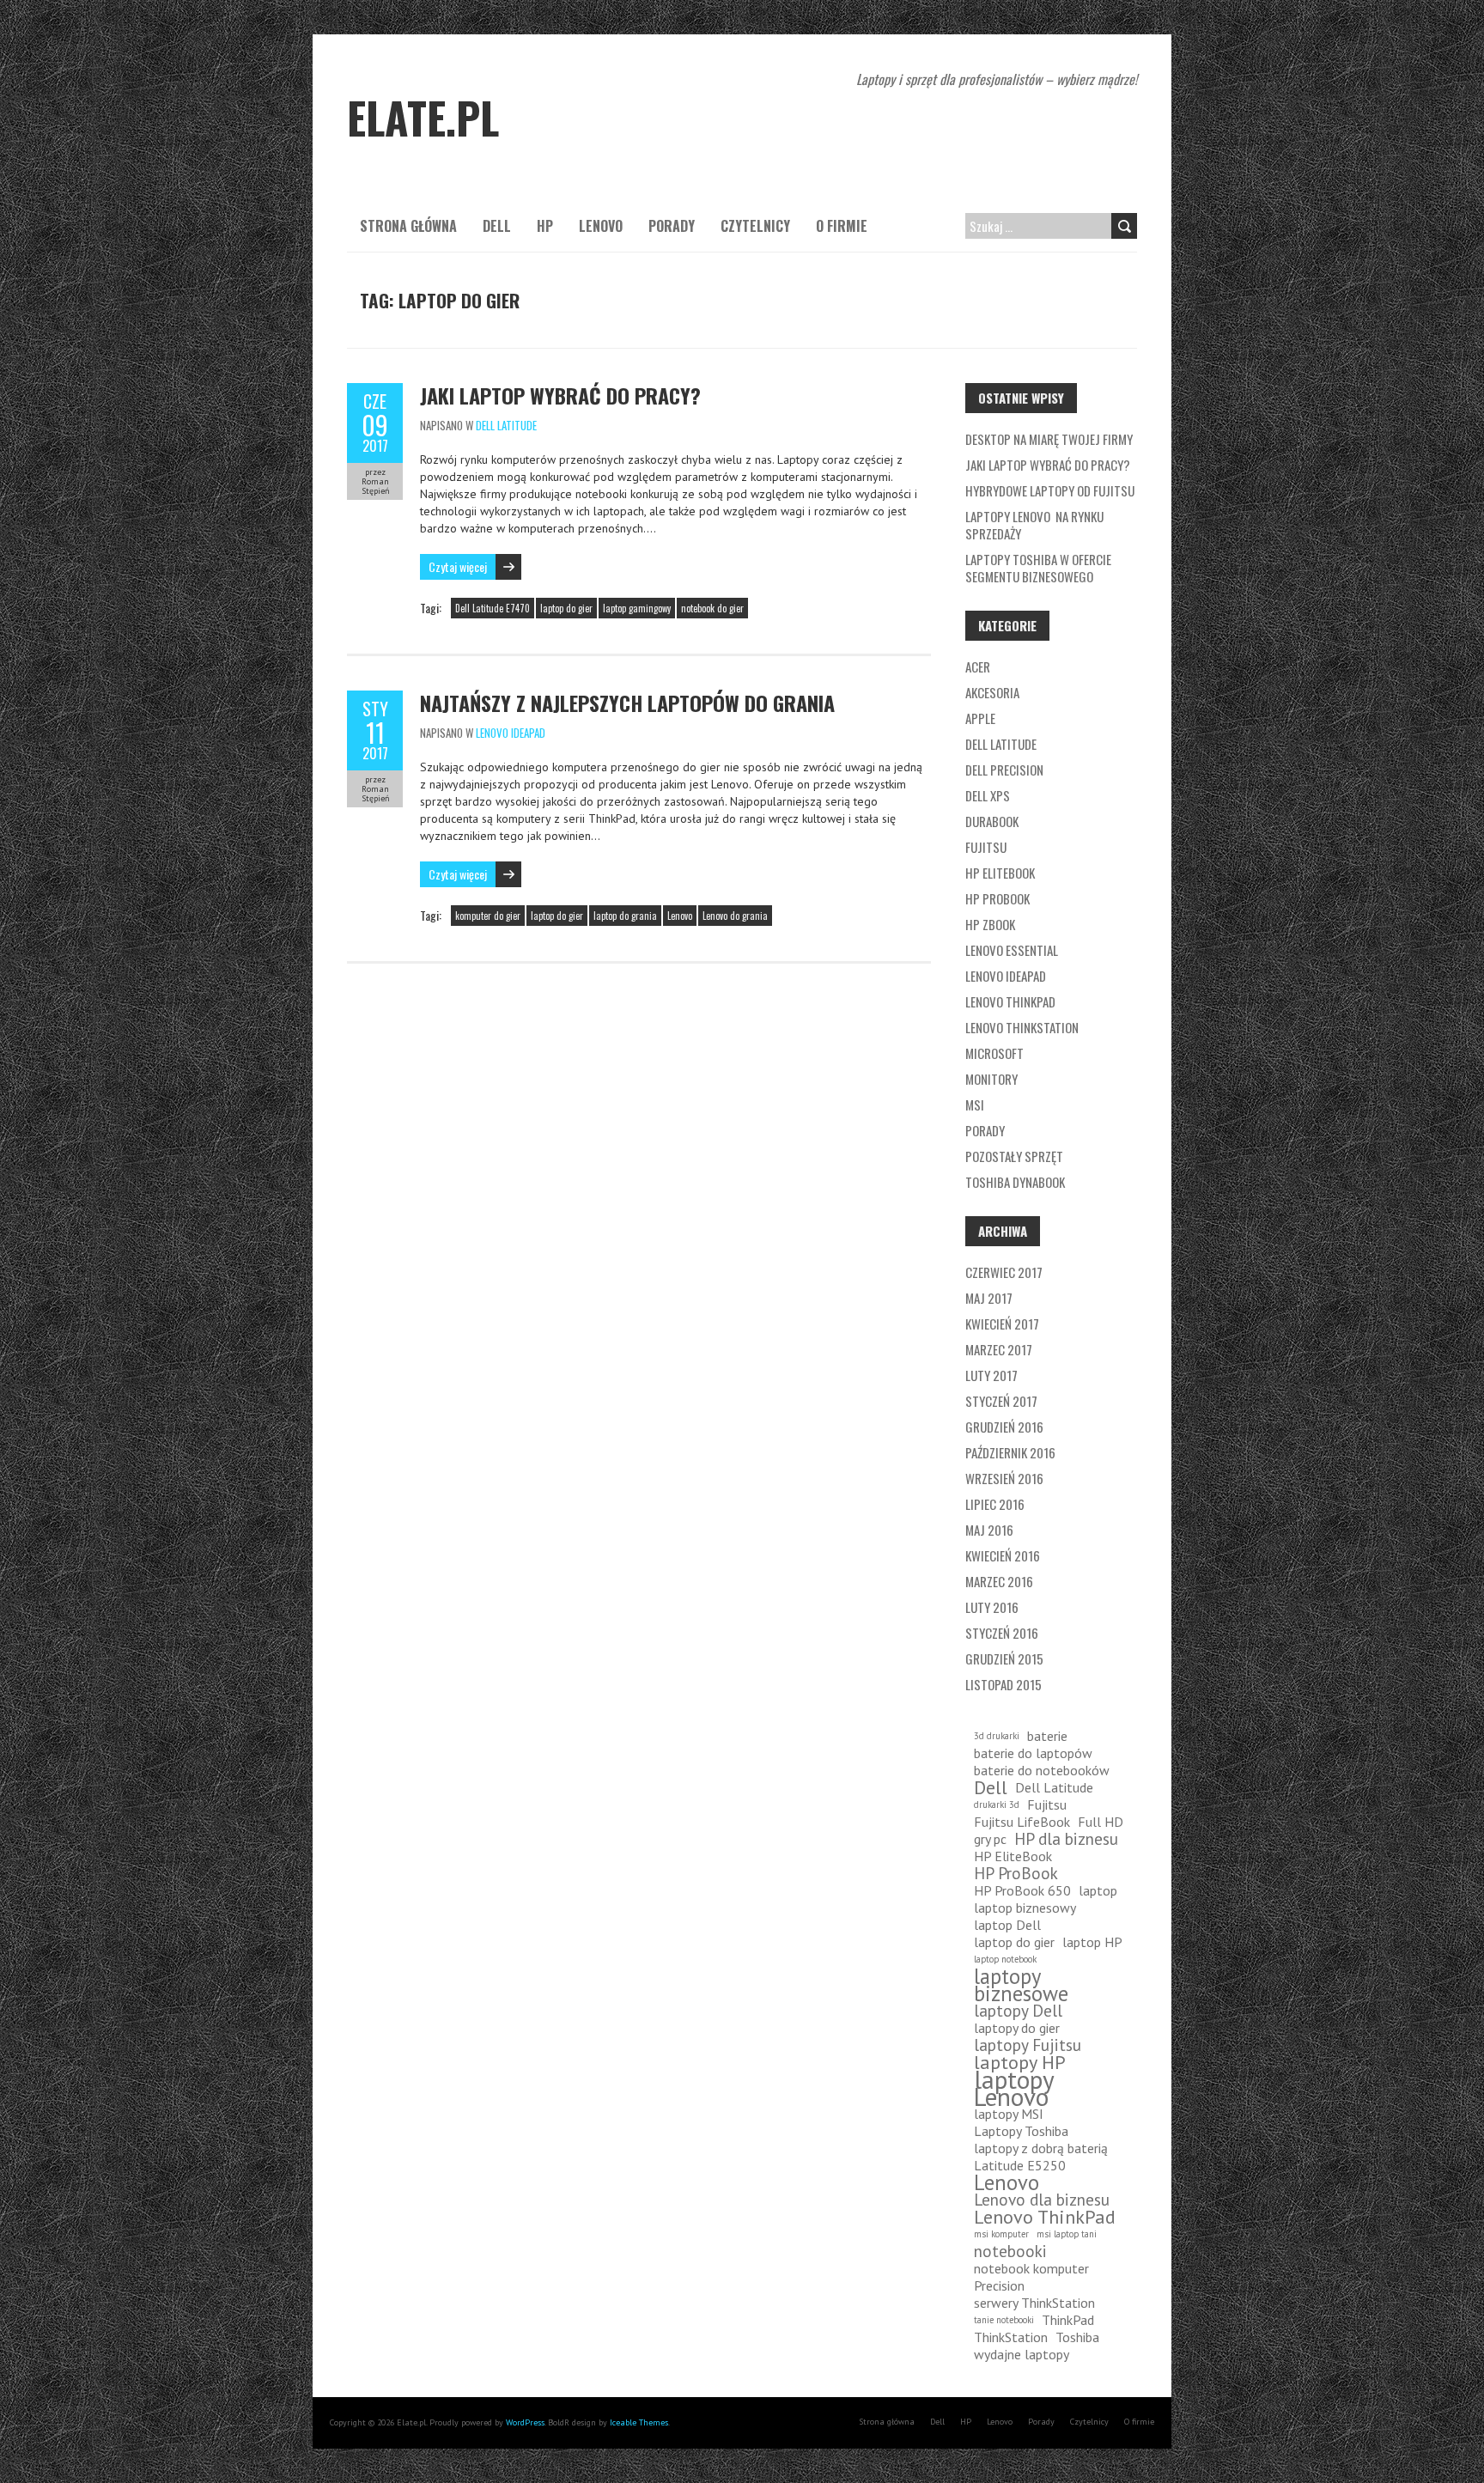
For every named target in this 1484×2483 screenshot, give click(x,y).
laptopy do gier (1017, 2028)
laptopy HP (1020, 2062)
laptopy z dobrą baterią (1041, 2148)
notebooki (1010, 2251)
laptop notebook (1005, 1959)
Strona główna (408, 226)
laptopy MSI (1009, 2114)
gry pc (990, 1839)
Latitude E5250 (1020, 2165)
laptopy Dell (1018, 2011)
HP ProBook (997, 898)
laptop (1098, 1890)
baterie (1047, 1736)
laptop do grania (625, 916)
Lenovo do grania (735, 916)
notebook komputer (1031, 2268)
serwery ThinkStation (1034, 2303)
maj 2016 (989, 1530)
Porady (672, 226)
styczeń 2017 (1001, 1401)
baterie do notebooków (1042, 1770)
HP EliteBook (1000, 873)
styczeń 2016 (1002, 1633)
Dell (497, 226)
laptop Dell (1007, 1925)
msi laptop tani (1067, 2234)
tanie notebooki (1004, 2320)
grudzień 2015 (1004, 1658)
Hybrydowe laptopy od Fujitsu (1050, 490)
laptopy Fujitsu (1028, 2045)
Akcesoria (992, 692)
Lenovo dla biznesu (1042, 2200)
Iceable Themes (639, 2422)
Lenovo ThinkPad (1010, 1001)
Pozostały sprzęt (1014, 1156)
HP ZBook (990, 924)
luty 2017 (991, 1375)
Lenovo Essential (1012, 950)
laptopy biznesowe (1021, 1985)
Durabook (992, 821)
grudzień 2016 (1004, 1427)
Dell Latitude (506, 425)
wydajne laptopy (1022, 2354)
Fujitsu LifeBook (1022, 1822)
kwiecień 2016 (1003, 1555)
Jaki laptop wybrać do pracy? (560, 395)
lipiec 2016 (995, 1504)
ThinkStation (1011, 2337)
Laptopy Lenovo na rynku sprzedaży (1034, 525)
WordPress (525, 2422)
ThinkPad (1068, 2320)
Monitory (991, 1079)
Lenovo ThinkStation (1022, 1027)
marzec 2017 (999, 1349)
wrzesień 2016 (1004, 1478)
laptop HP (1092, 1942)
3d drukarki (997, 1736)
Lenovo (601, 226)
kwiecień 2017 (1002, 1324)
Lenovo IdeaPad (511, 733)
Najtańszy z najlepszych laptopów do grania (627, 703)
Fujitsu (986, 847)
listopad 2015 (1004, 1684)
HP (545, 226)
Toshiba (1077, 2337)
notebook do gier (712, 608)
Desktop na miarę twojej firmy (1049, 439)
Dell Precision (1004, 770)
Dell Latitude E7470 (493, 608)
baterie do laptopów (1033, 1753)
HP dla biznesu (1066, 1839)
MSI (975, 1105)
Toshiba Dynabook (1015, 1182)
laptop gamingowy (637, 608)
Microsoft (994, 1053)
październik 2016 (1010, 1452)
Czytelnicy (755, 226)
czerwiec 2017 (1004, 1272)
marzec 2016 (999, 1581)
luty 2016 (992, 1607)
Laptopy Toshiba (1021, 2131)
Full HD (1101, 1822)
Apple (980, 718)
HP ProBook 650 (1022, 1890)
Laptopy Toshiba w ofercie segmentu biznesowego (1038, 568)
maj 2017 (989, 1298)
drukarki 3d (997, 1804)
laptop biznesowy (1025, 1908)
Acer (978, 666)
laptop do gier (566, 608)
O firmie (842, 226)
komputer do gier (488, 916)
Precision (999, 2285)
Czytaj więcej (458, 566)
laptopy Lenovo (1014, 2088)
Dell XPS (988, 795)
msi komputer (1001, 2234)
